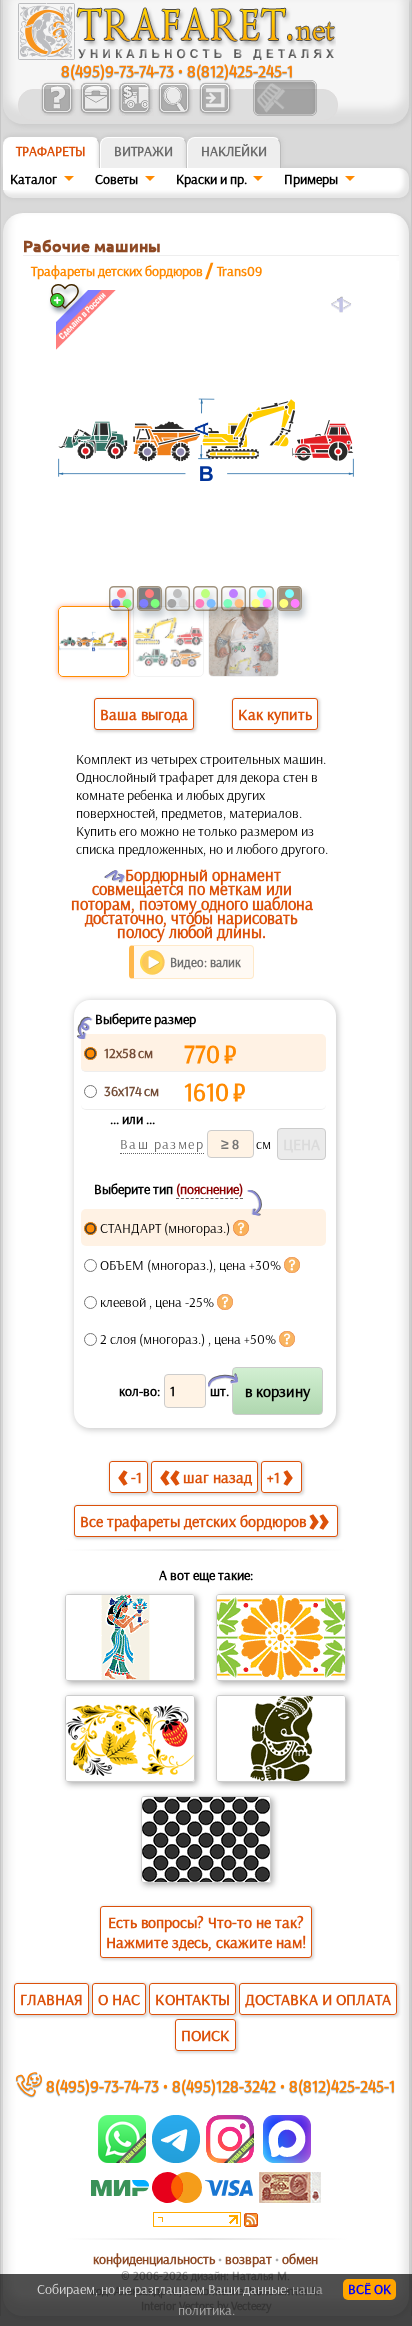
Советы (116, 179)
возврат (248, 2259)
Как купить (275, 714)
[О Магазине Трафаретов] (56, 111)
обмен (300, 2259)
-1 (136, 1477)
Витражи (143, 151)
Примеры (311, 179)
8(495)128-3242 (224, 2085)
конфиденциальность (154, 2259)
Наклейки (234, 151)
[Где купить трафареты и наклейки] (95, 111)
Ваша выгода (144, 714)
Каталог (33, 179)
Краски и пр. (211, 179)
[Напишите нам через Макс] (287, 2158)
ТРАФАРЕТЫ (51, 151)
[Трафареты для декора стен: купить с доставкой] (134, 111)
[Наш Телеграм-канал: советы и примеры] (174, 2158)
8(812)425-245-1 (240, 70)
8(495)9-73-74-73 (117, 70)
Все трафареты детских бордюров (193, 1521)
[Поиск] (173, 111)
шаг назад (217, 1477)
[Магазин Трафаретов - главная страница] (177, 55)
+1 (273, 1477)
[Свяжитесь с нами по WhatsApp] (123, 2158)
